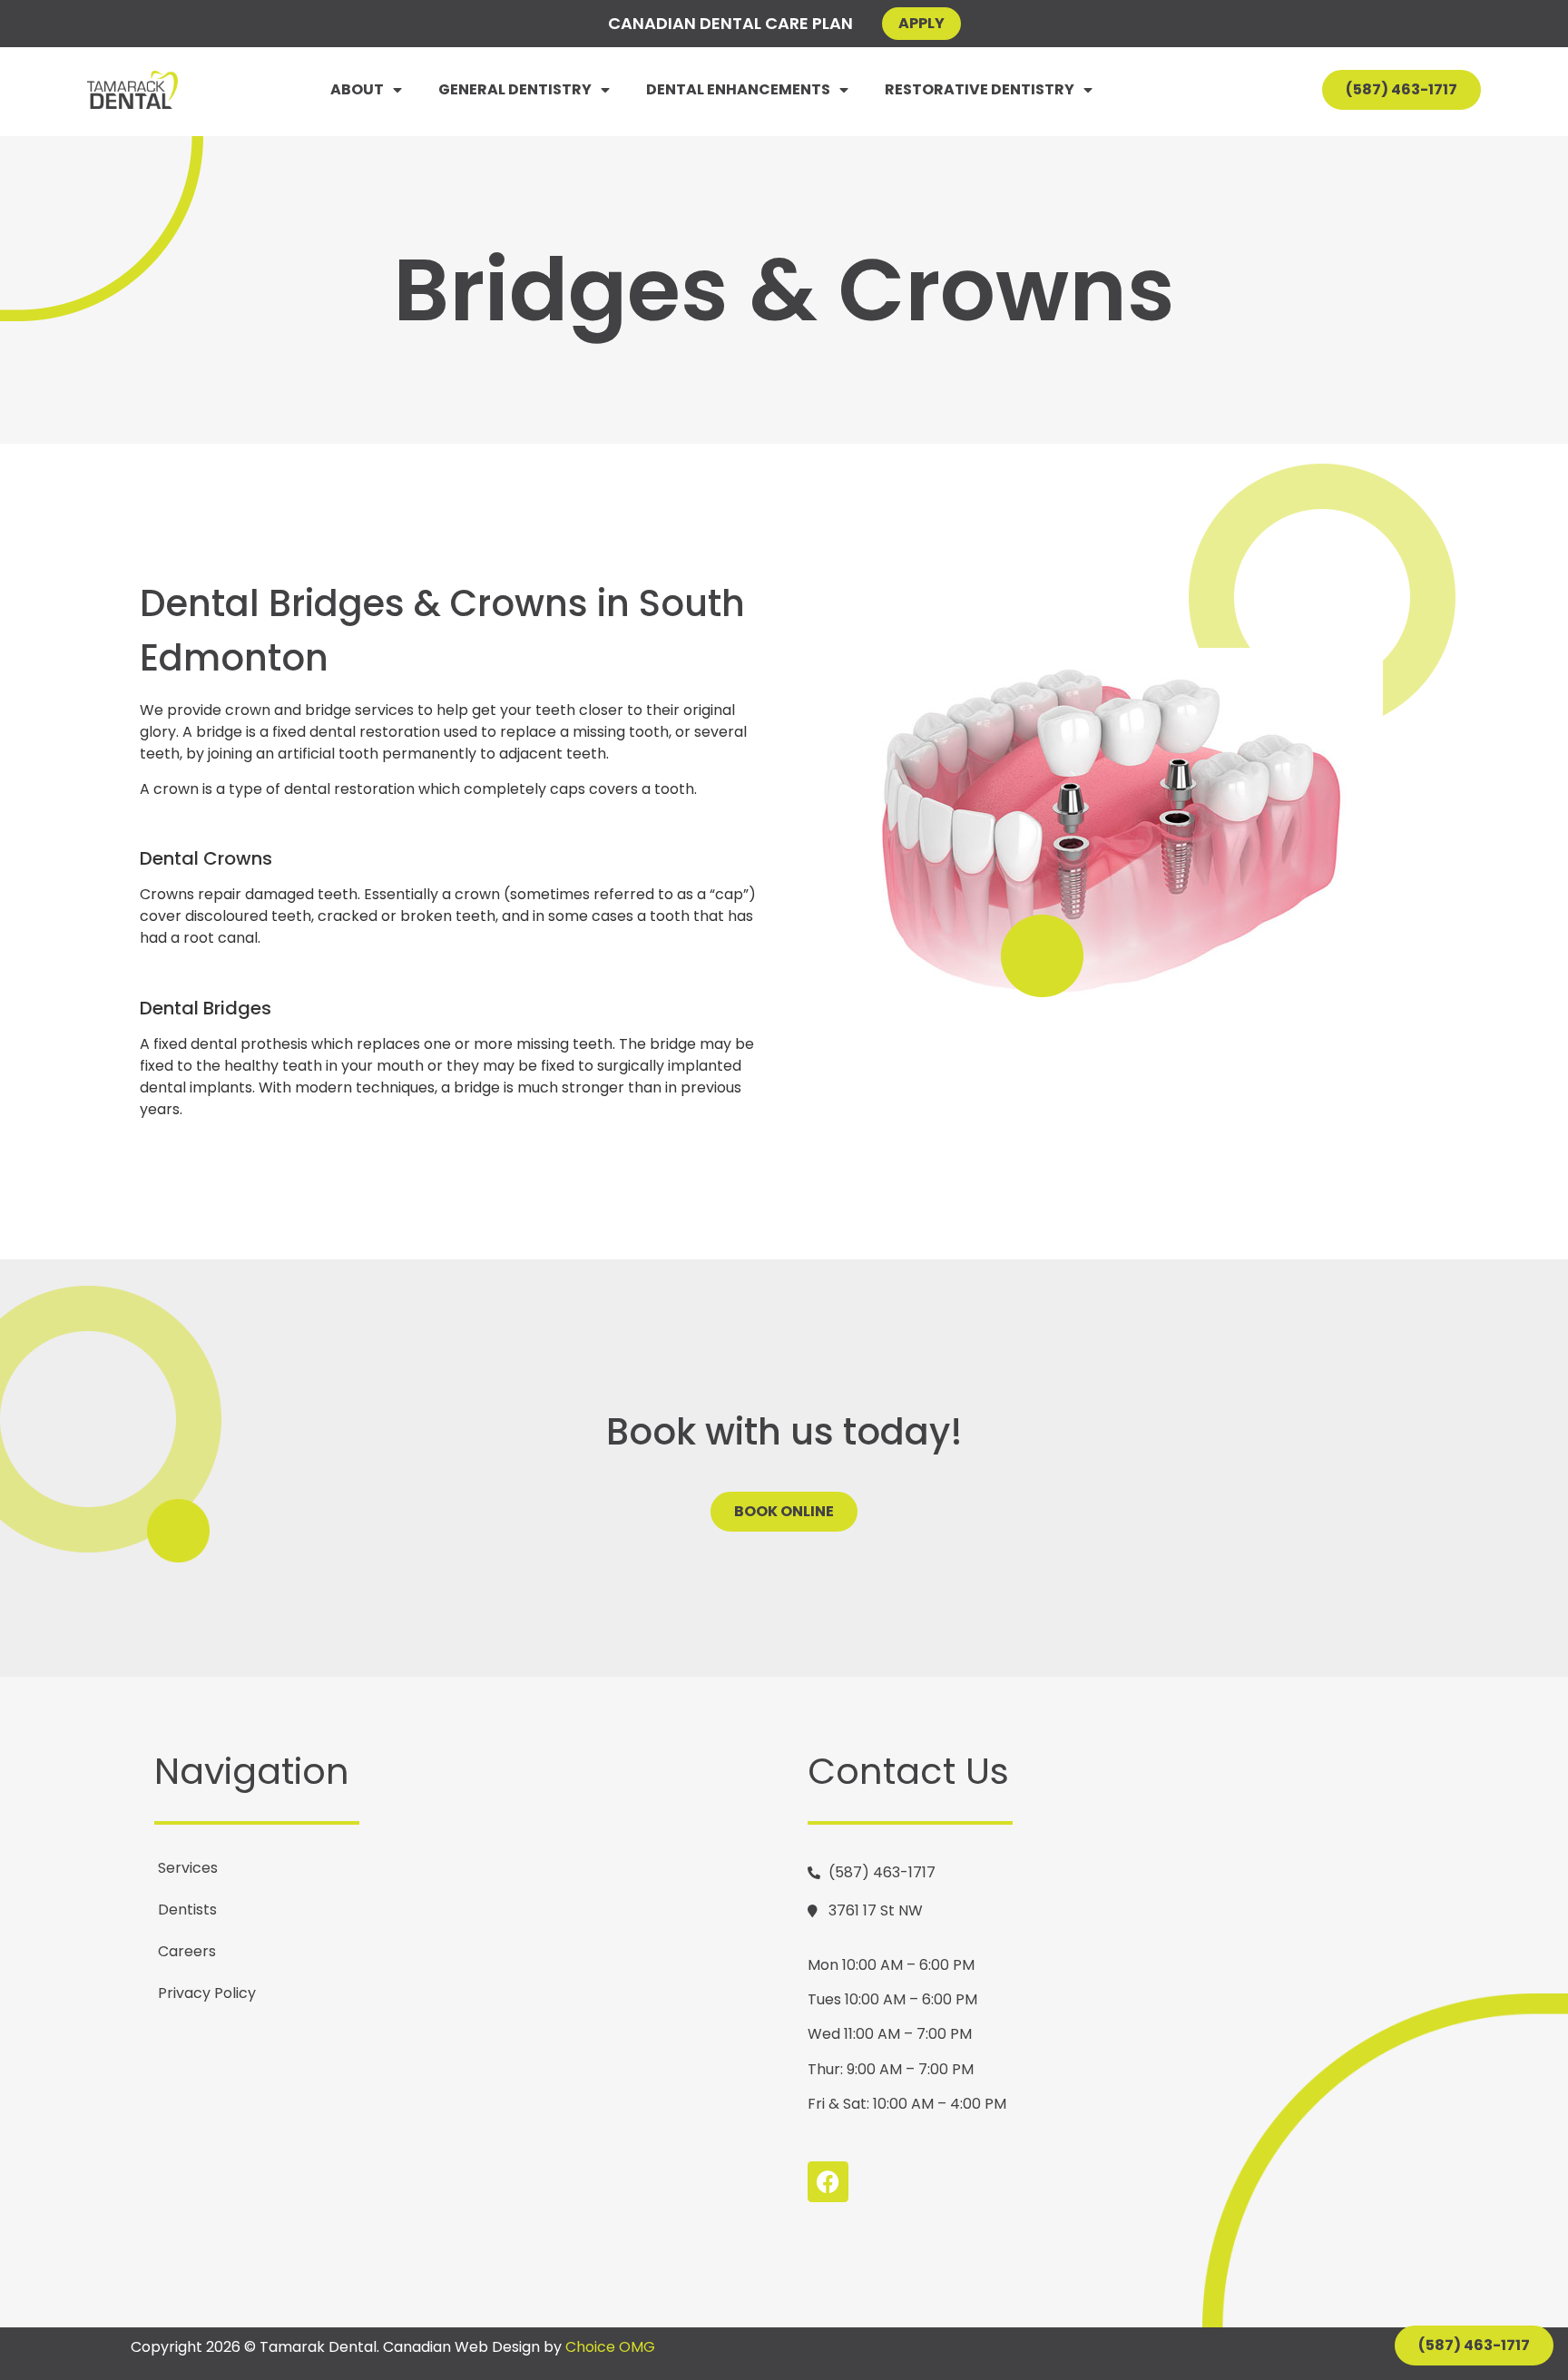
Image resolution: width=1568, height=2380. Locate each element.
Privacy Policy (207, 1993)
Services (188, 1868)
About (357, 89)
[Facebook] (828, 2182)
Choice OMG (610, 2347)
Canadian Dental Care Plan (730, 23)
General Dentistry (515, 89)
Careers (187, 1951)
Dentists (187, 1910)
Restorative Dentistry (980, 89)
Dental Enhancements (738, 89)
